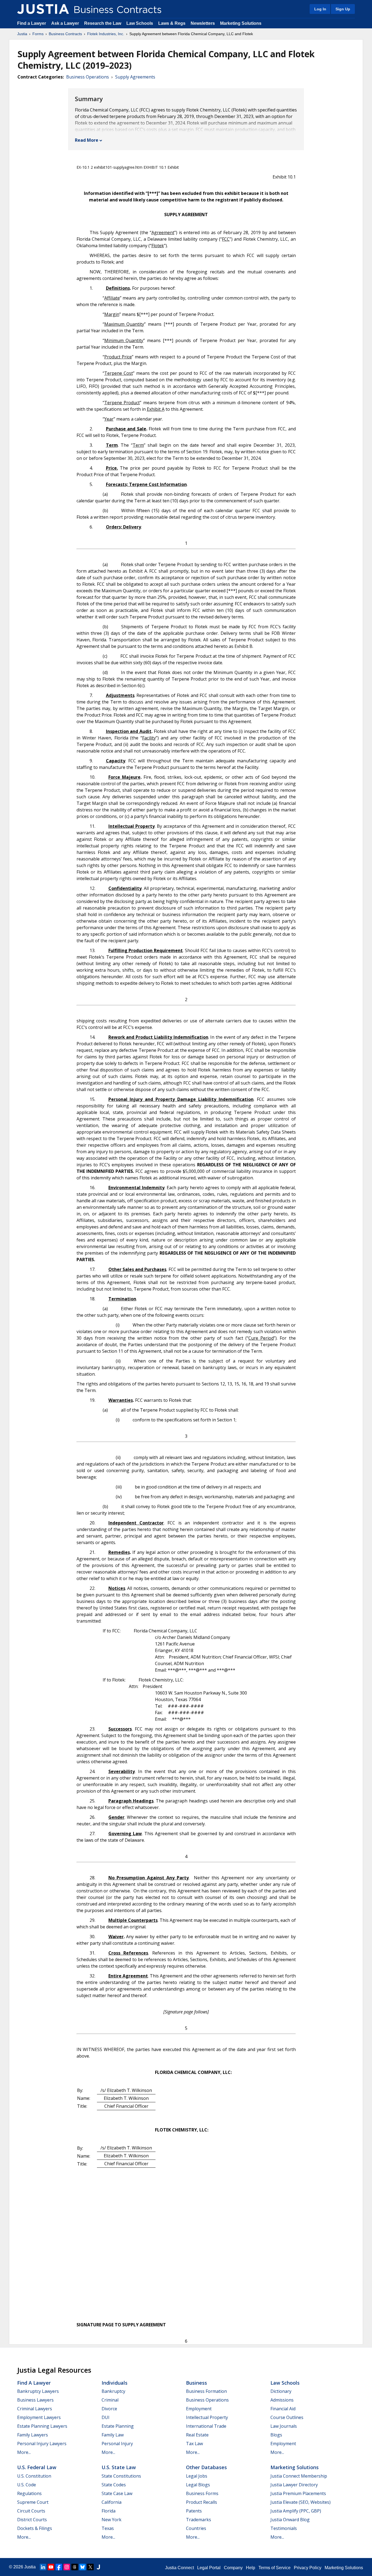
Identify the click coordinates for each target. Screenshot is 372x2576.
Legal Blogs (198, 2485)
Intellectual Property (207, 2417)
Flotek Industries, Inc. (106, 34)
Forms (38, 34)
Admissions (282, 2400)
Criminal (110, 2400)
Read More (87, 140)
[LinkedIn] (43, 2567)
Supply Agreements (135, 77)
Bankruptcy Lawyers (38, 2391)
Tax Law (194, 2444)
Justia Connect (179, 2568)
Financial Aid (283, 2409)
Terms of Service (275, 2568)
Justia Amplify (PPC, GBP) (296, 2511)
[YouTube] (51, 2567)
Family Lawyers (33, 2435)
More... (24, 2452)
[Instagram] (67, 2567)
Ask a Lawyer (66, 23)
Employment (199, 2409)
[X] (90, 2567)
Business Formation (206, 2391)
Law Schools (140, 23)
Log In (320, 9)
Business (196, 2383)
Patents (194, 2511)
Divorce (109, 2409)
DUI (106, 2417)
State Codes (114, 2485)
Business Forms (202, 2493)
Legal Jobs (197, 2476)
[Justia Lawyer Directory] (98, 2567)
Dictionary (281, 2391)
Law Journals (284, 2426)
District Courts (32, 2520)
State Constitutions (121, 2476)
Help (251, 2568)
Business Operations (88, 77)
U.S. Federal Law (37, 2467)
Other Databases (206, 2467)
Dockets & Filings (35, 2528)
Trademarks (199, 2520)
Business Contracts (65, 34)
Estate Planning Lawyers (42, 2426)
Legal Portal (209, 2568)
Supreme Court (33, 2502)
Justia (22, 34)
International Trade (206, 2426)
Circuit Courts (31, 2511)
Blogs (276, 2435)
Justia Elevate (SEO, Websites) (301, 2502)
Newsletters (203, 23)
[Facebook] (59, 2567)
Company (233, 2568)
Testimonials (284, 2528)
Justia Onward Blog (290, 2520)
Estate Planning (118, 2426)
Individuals (115, 2383)
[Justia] (43, 9)
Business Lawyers (35, 2400)
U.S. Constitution (34, 2476)
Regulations (29, 2493)
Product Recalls (202, 2502)
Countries (196, 2528)
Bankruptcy (113, 2391)
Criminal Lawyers (35, 2409)
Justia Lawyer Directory (294, 2485)
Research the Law (103, 23)
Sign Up (343, 9)
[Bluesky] (83, 2567)
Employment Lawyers (39, 2417)
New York (112, 2520)
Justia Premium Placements (298, 2493)
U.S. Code (27, 2485)
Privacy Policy (308, 2568)
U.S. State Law (119, 2467)
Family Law (113, 2435)
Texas (108, 2528)
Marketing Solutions (241, 23)
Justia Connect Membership (299, 2476)
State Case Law (117, 2493)
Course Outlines (287, 2417)
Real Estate (197, 2435)
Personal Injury (117, 2444)
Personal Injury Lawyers (42, 2444)
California (112, 2502)
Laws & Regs (172, 23)
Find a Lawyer (32, 23)
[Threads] (75, 2567)
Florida (109, 2511)
